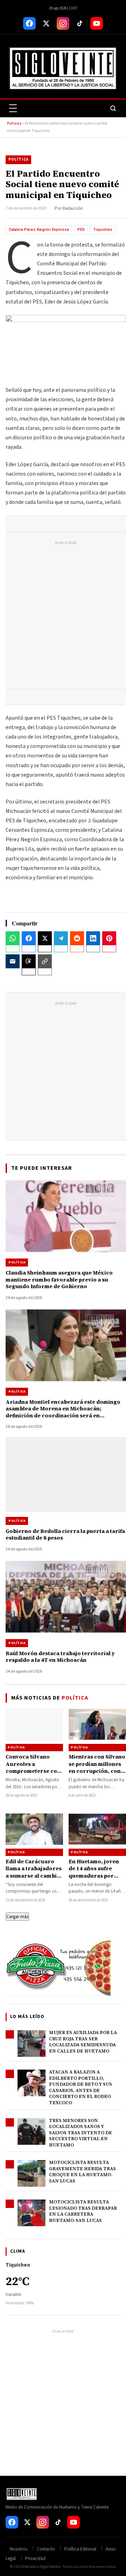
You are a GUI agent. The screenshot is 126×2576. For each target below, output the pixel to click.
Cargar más (17, 1917)
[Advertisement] (63, 617)
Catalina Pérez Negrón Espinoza (39, 230)
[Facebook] (29, 23)
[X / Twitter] (46, 23)
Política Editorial (80, 2549)
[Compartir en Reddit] (77, 938)
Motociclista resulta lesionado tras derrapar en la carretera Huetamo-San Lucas (83, 2211)
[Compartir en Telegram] (61, 938)
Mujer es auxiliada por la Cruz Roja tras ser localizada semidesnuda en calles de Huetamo (83, 2042)
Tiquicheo (103, 230)
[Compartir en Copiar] (45, 961)
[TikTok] (80, 23)
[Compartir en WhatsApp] (13, 938)
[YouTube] (97, 23)
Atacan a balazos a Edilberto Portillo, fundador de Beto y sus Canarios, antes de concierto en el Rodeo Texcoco (80, 2087)
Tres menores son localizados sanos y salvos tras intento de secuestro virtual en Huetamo (80, 2133)
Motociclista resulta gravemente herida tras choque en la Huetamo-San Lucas (82, 2172)
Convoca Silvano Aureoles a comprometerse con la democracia (33, 1767)
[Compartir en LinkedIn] (93, 938)
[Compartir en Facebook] (29, 938)
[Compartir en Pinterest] (109, 938)
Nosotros (19, 2549)
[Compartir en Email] (13, 961)
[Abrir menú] (13, 108)
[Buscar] (113, 108)
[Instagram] (63, 23)
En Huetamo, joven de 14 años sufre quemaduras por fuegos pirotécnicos (96, 1872)
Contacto (46, 2549)
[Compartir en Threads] (29, 961)
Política (18, 159)
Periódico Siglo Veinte (41, 2567)
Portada (14, 123)
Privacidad (35, 2559)
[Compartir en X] (45, 938)
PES (81, 230)
